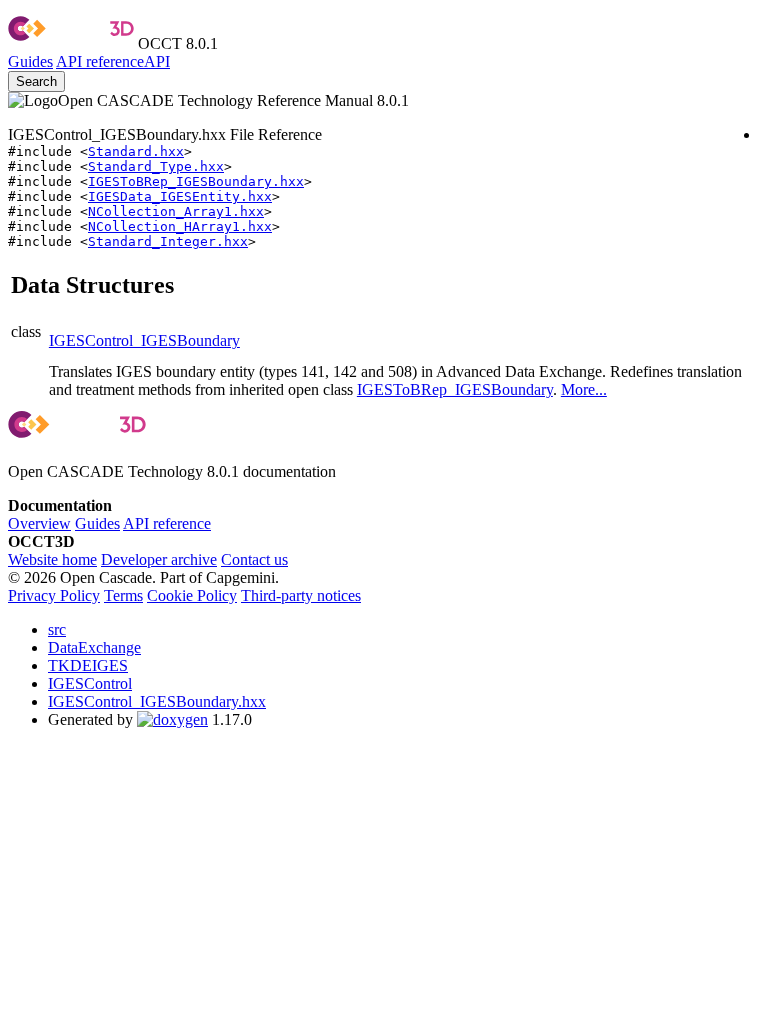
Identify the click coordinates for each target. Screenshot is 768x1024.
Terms (123, 595)
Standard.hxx (136, 151)
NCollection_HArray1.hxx (180, 226)
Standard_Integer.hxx (168, 241)
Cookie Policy (192, 595)
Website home (52, 559)
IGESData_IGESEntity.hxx (180, 196)
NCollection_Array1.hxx (176, 211)
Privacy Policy (54, 595)
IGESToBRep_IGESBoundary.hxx (196, 181)
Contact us (254, 559)
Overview (39, 523)
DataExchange (94, 647)
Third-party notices (301, 595)
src (57, 629)
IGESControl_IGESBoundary (144, 340)
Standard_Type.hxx (156, 166)
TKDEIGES (88, 665)
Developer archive (159, 559)
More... (584, 389)
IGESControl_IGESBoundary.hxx (157, 701)
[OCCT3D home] (71, 43)
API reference (167, 523)
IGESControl (90, 683)
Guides (30, 61)
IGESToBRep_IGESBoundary (455, 389)
